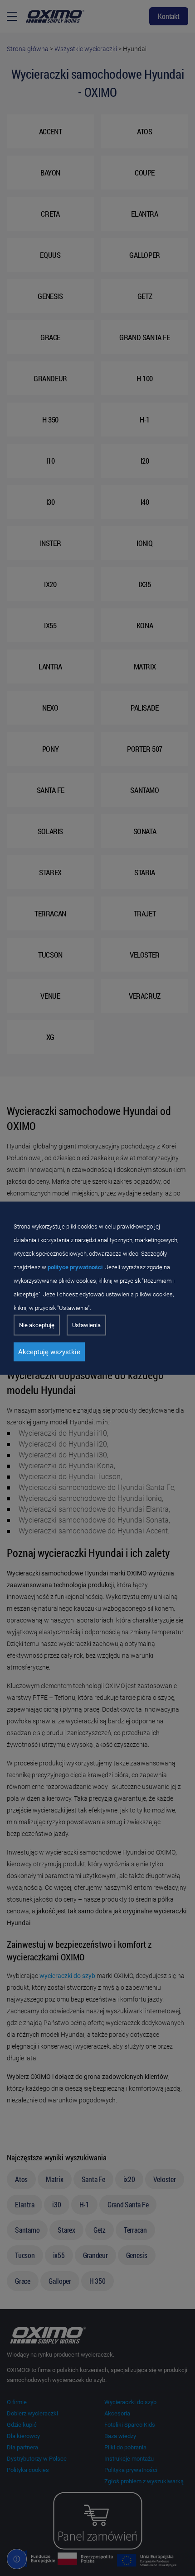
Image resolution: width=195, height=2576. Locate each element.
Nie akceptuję (37, 1325)
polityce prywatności (75, 1267)
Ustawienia (86, 1325)
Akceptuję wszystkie (49, 1352)
